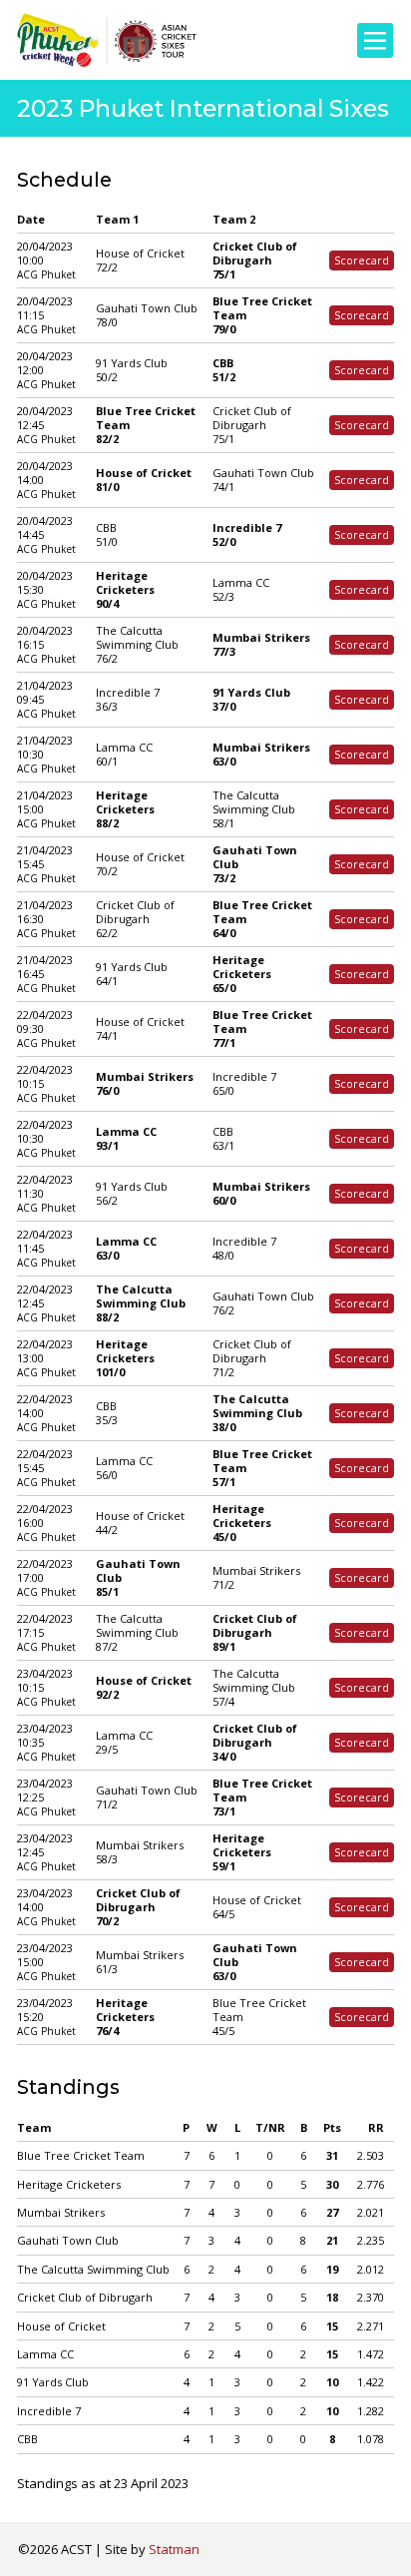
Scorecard (362, 260)
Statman (174, 2549)
